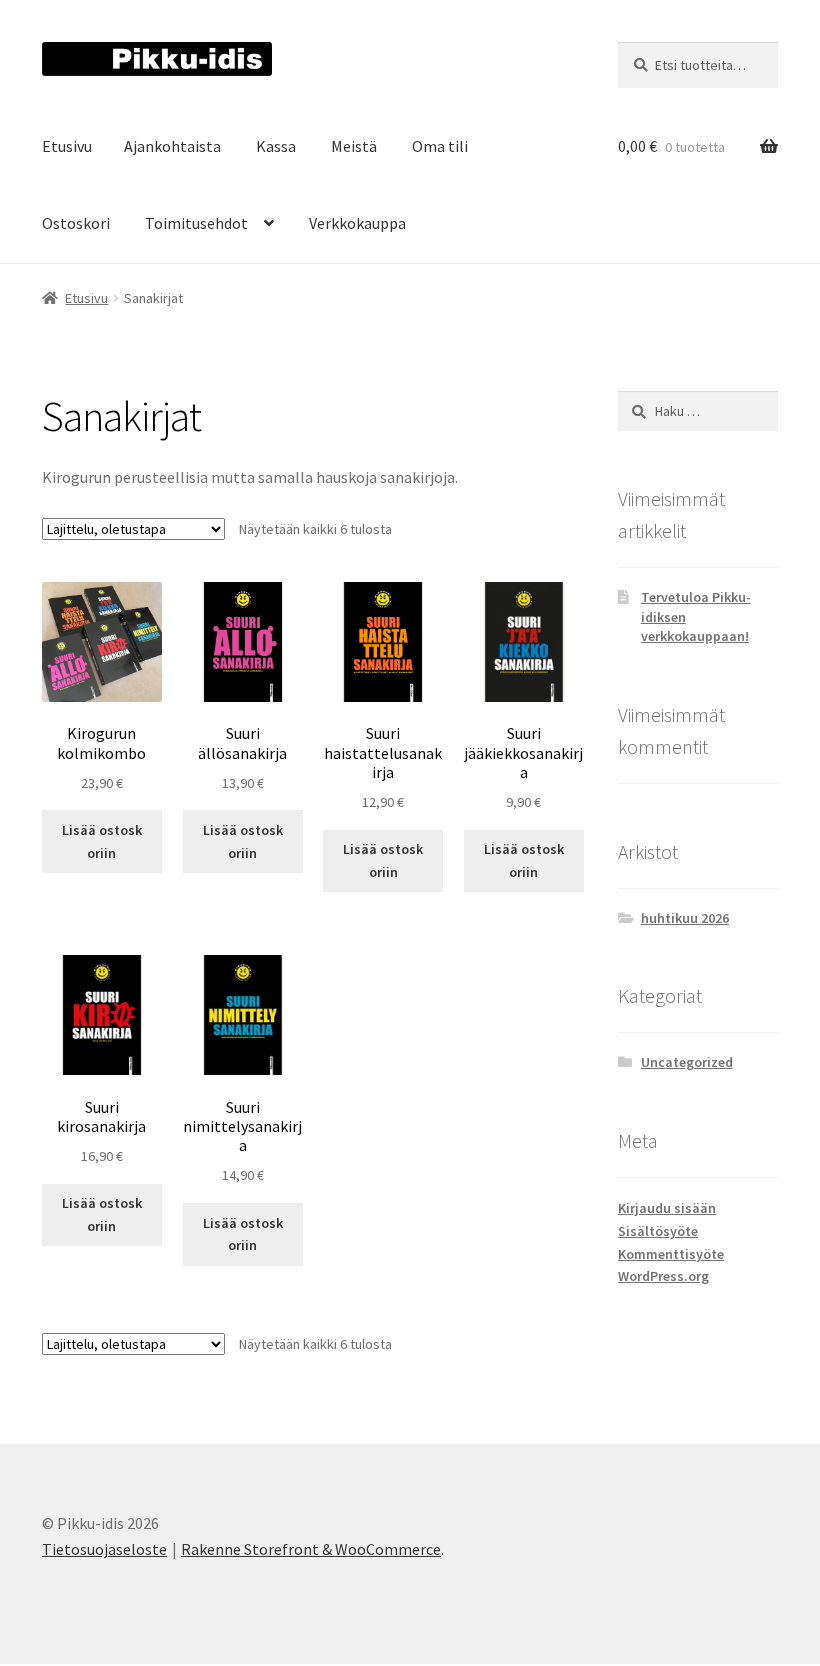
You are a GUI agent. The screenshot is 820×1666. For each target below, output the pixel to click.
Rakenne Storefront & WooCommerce (311, 1549)
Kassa (276, 146)
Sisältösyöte (658, 1231)
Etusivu (67, 146)
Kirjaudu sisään (667, 1208)
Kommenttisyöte (671, 1254)
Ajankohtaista (172, 146)
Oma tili (440, 146)
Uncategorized (687, 1062)
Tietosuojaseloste (104, 1549)
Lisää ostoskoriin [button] (102, 841)
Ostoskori (76, 223)
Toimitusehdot (196, 223)
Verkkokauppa (357, 223)
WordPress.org (663, 1276)
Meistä (354, 146)
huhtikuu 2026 (685, 918)
